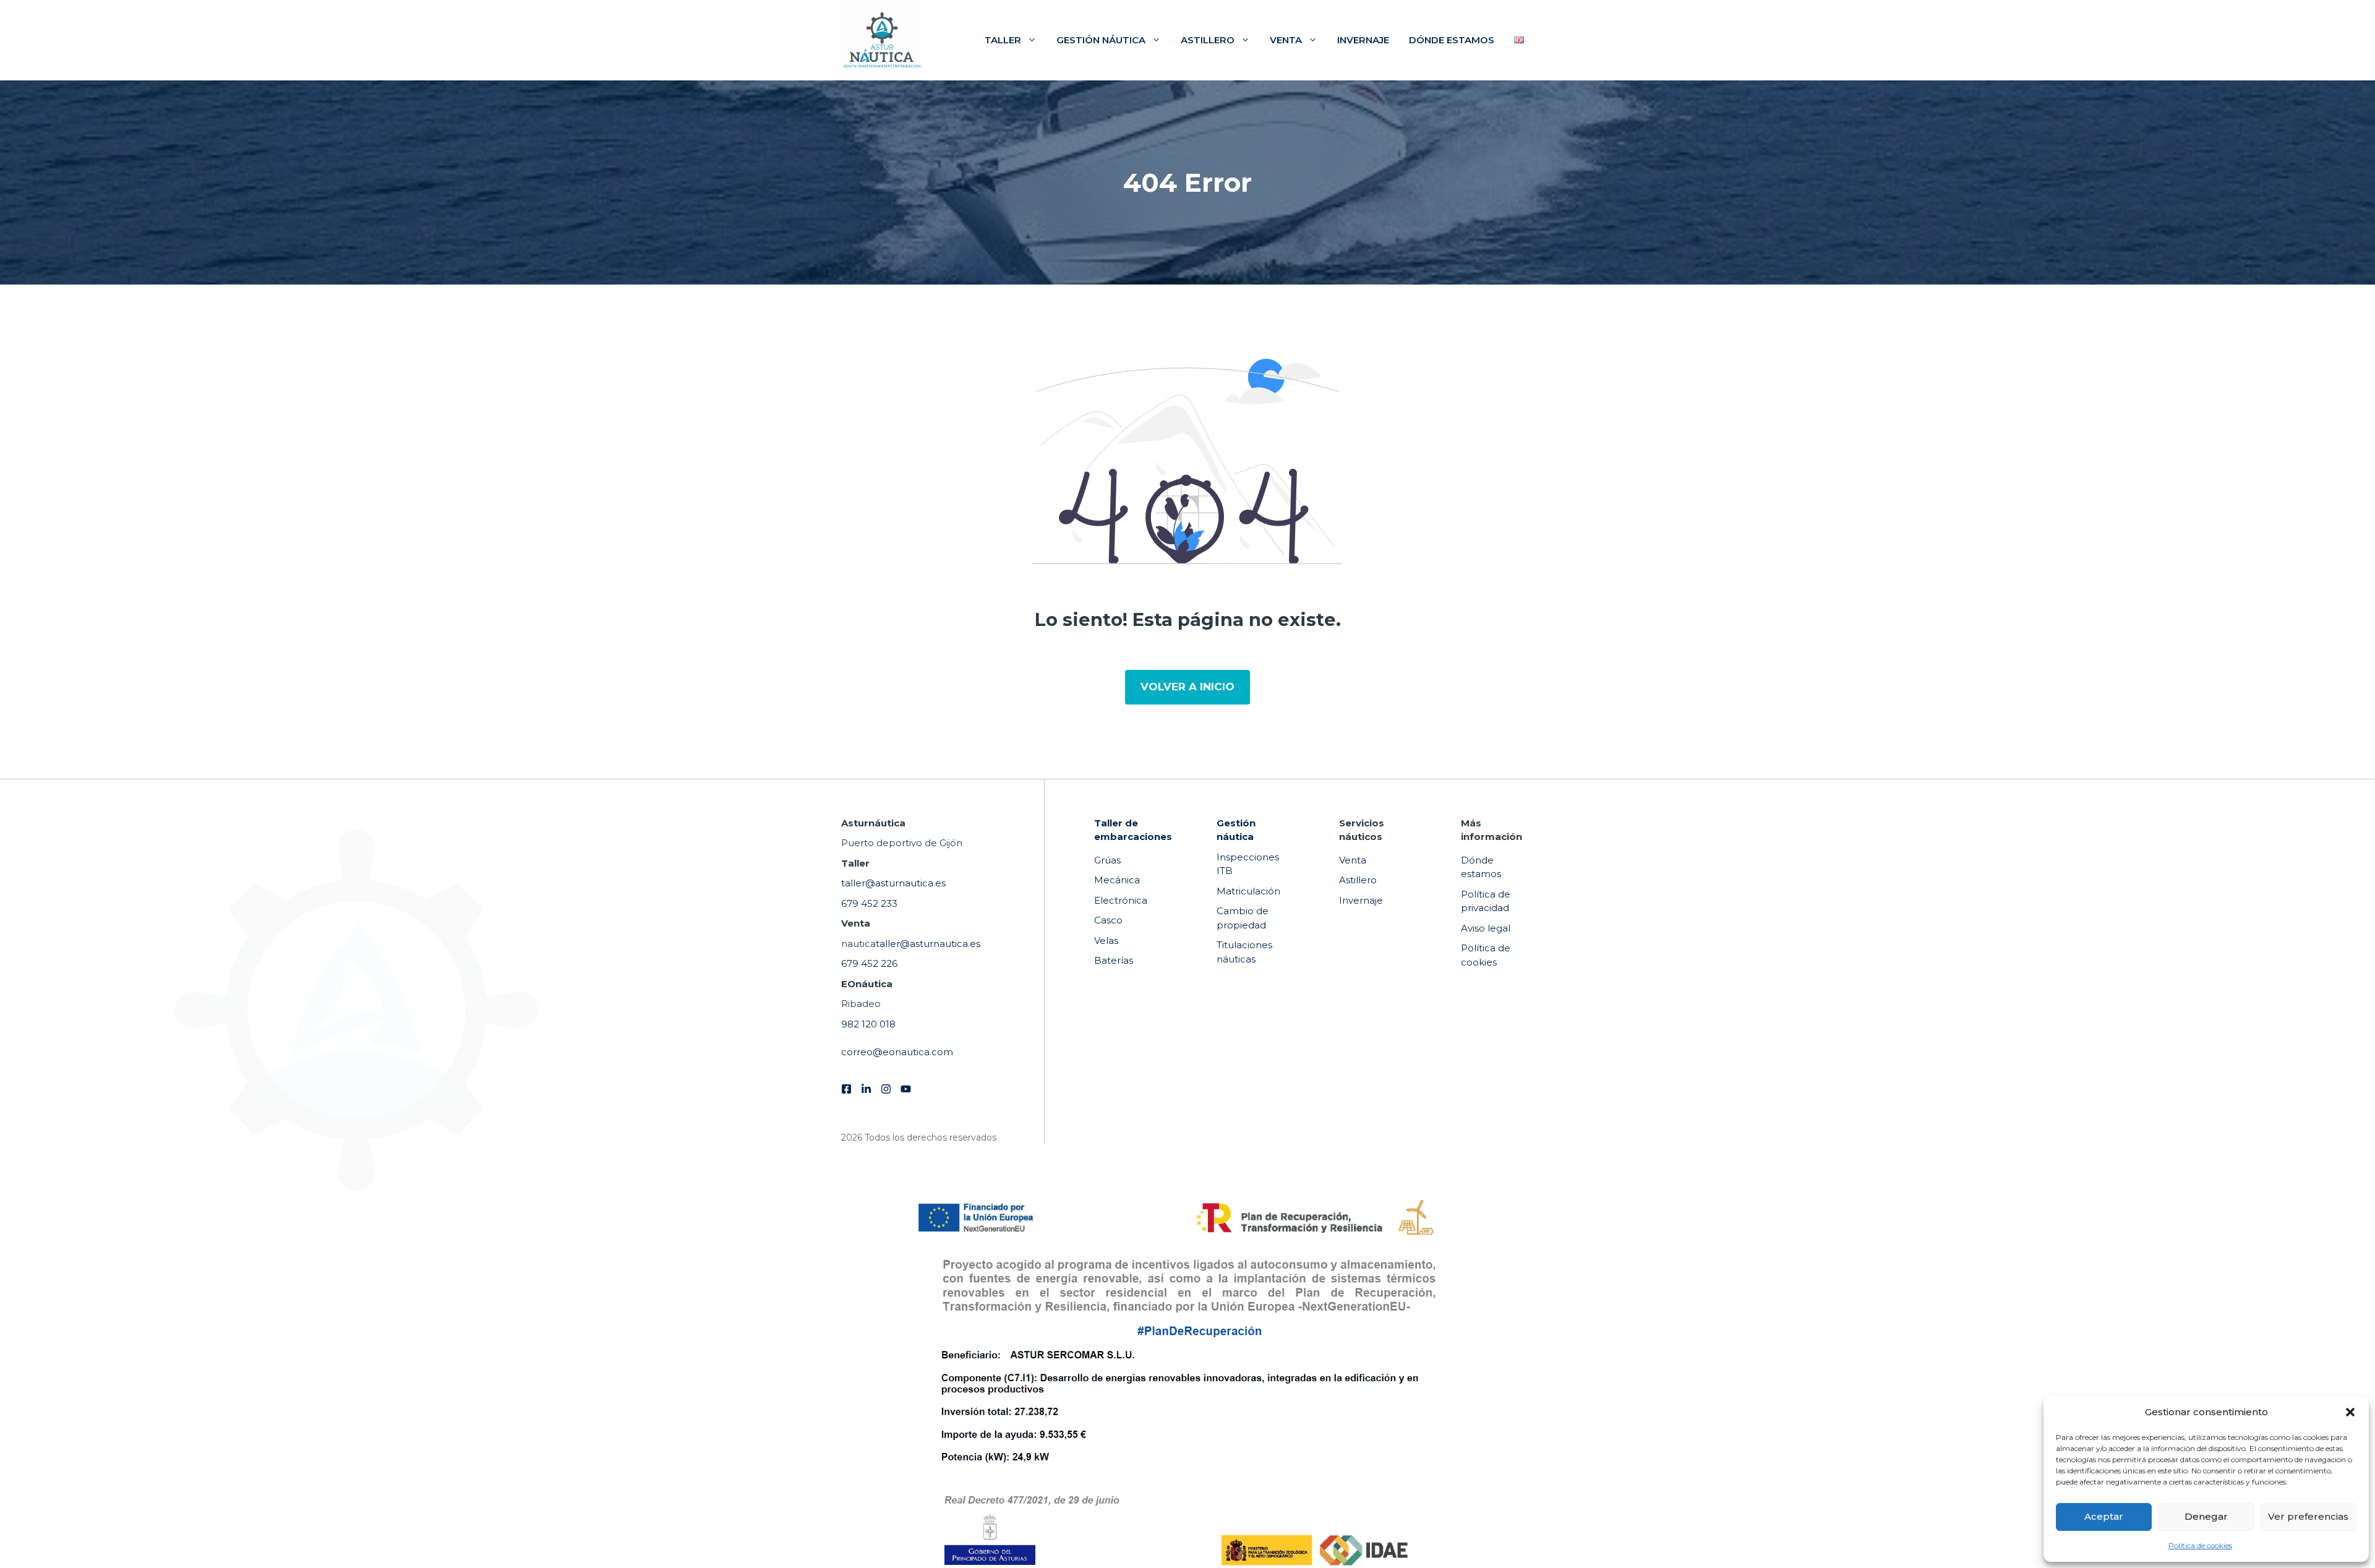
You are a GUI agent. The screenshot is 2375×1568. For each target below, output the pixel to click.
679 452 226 (869, 963)
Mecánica (1117, 880)
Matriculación (1248, 891)
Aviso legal (1486, 928)
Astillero (1208, 40)
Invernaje (1363, 40)
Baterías (1114, 960)
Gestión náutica (1101, 40)
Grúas (1107, 860)
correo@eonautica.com (897, 1052)
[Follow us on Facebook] (846, 1089)
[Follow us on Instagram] (886, 1089)
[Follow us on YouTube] (906, 1089)
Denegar (2206, 1516)
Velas (1106, 940)
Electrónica (1121, 900)
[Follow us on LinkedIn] (866, 1089)
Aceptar (2104, 1516)
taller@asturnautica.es (893, 883)
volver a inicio (1187, 687)
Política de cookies (2200, 1545)
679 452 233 (869, 903)
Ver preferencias (2308, 1516)
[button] (2350, 1412)
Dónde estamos (1452, 40)
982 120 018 (868, 1024)
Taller (1003, 40)
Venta (1286, 40)
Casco (1108, 920)
